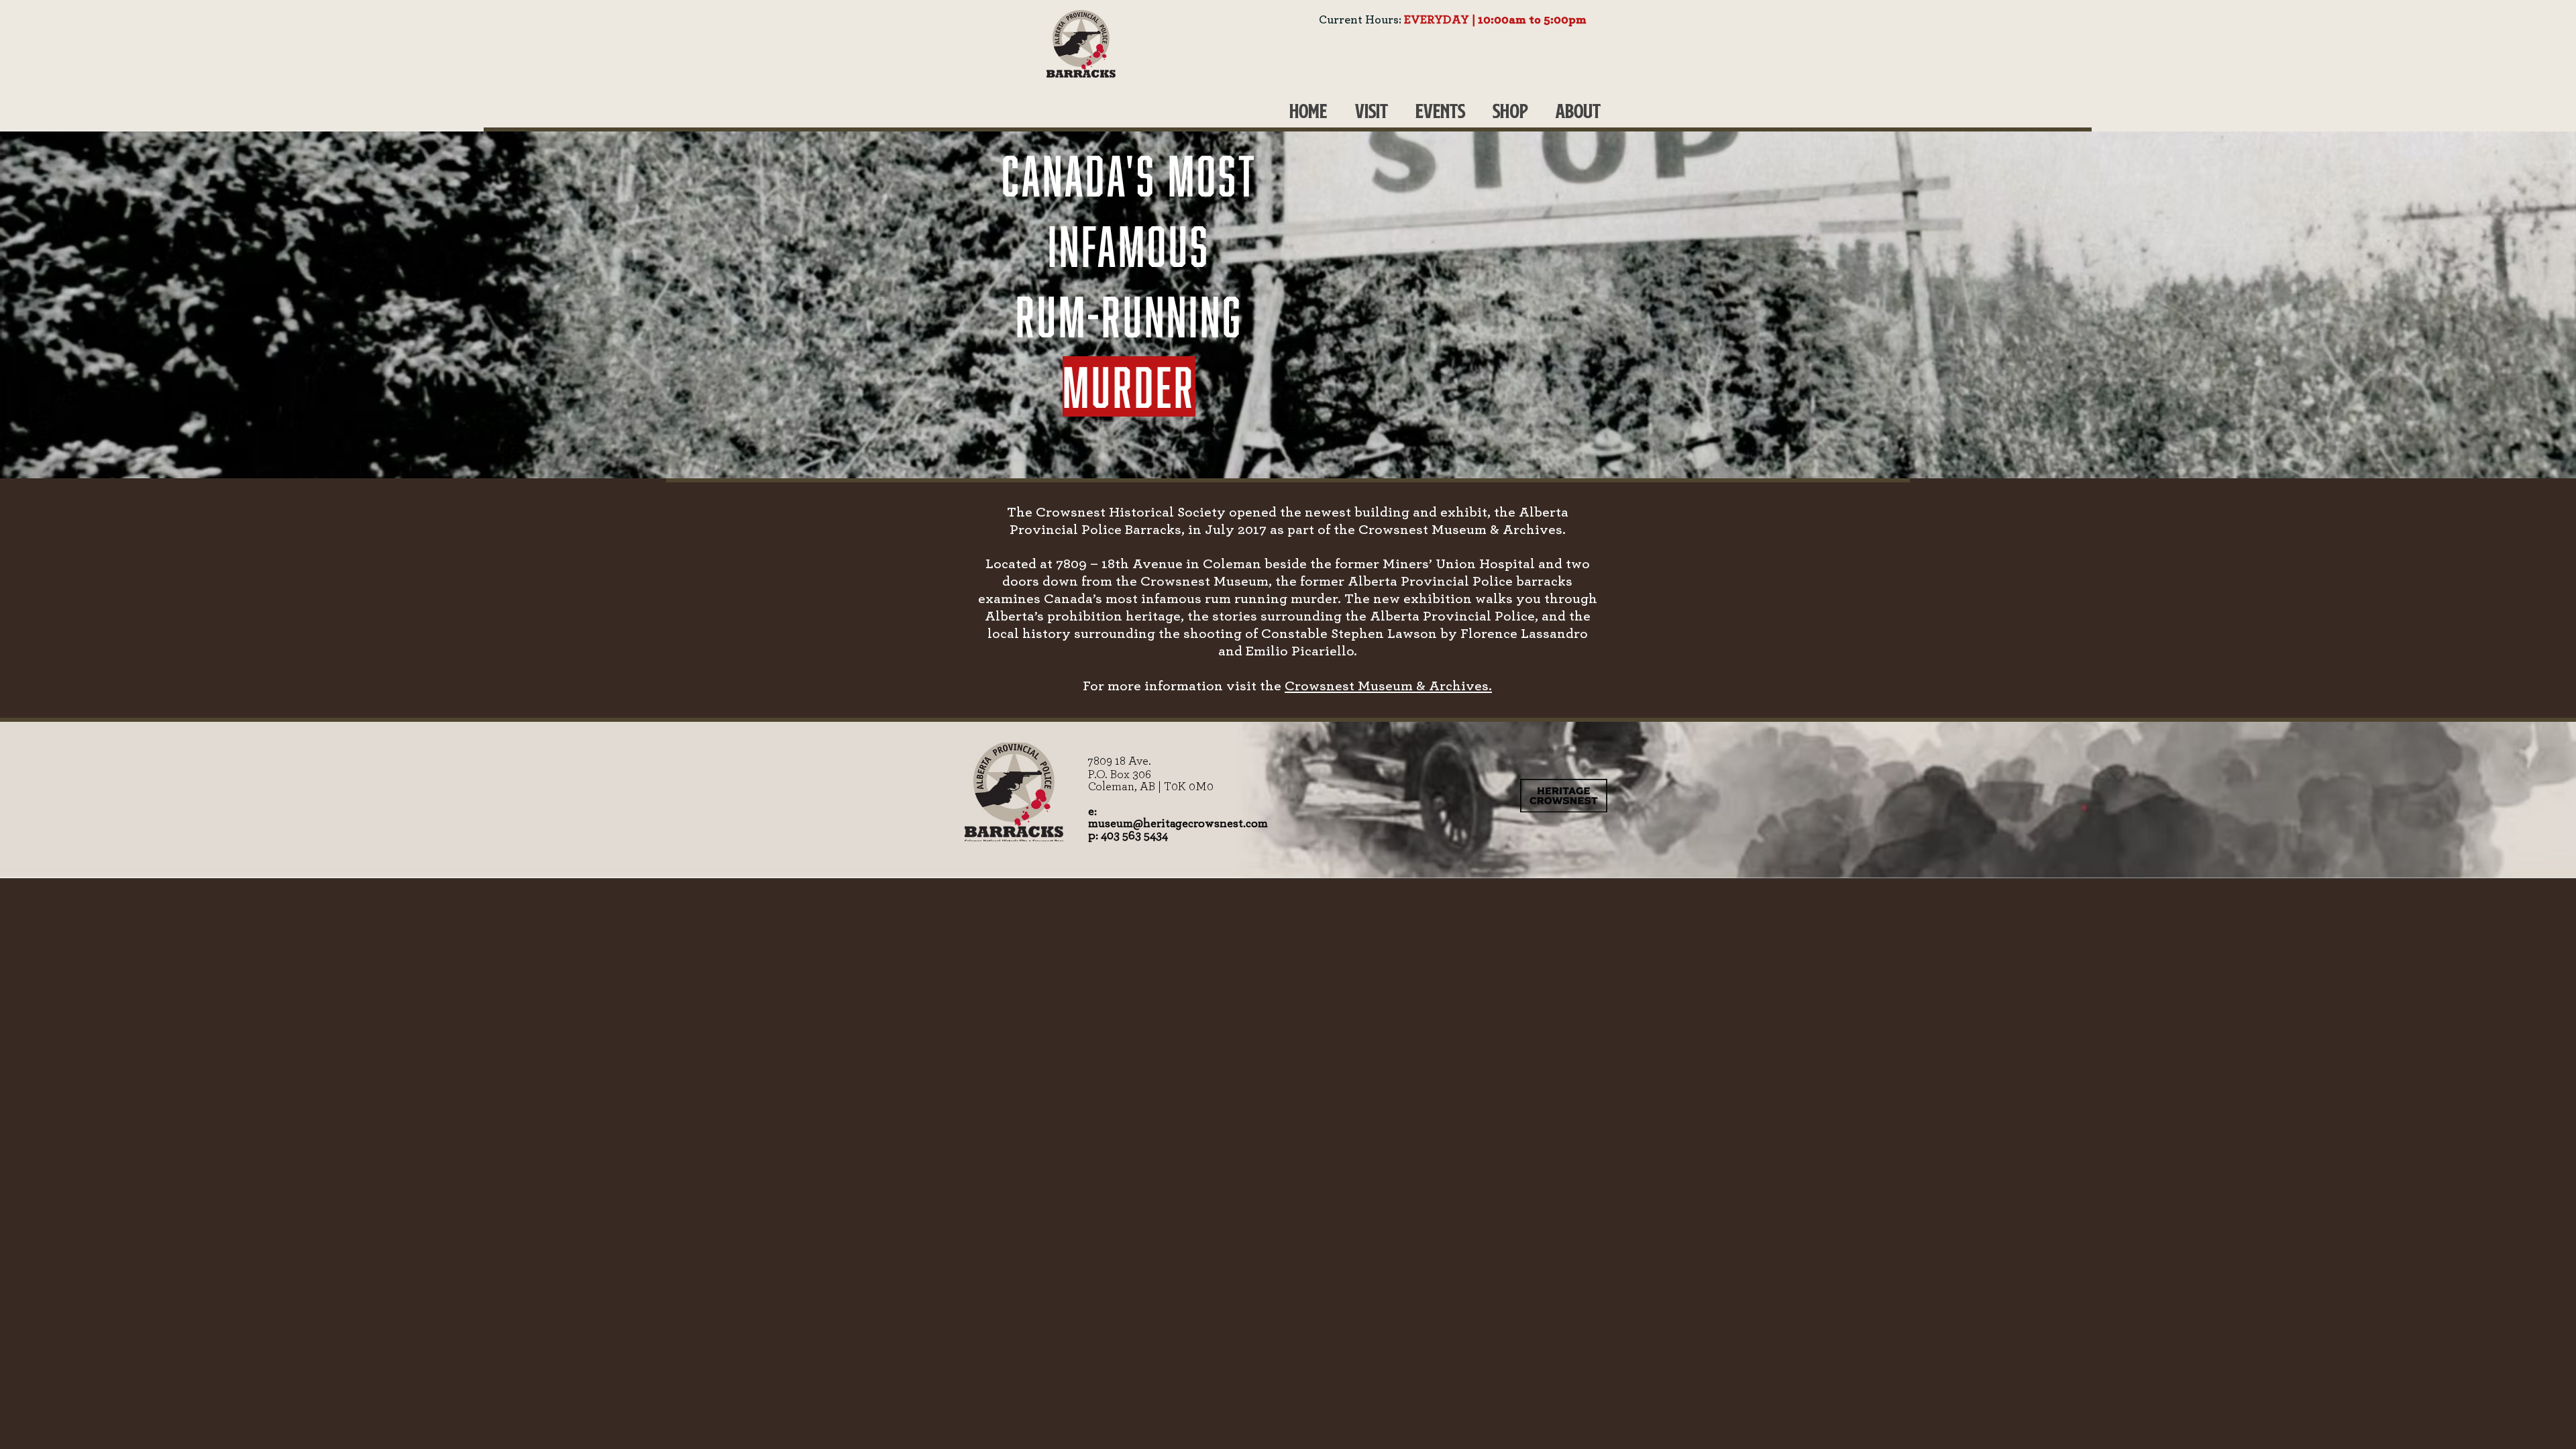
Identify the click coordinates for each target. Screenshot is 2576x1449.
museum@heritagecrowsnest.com (1178, 824)
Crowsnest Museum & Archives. (1388, 686)
